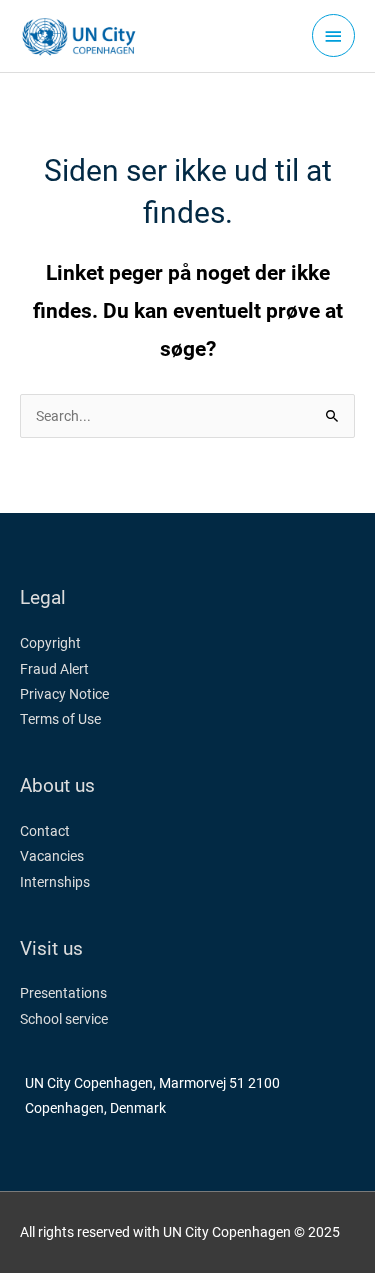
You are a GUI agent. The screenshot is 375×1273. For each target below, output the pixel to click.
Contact (45, 831)
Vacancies (52, 856)
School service (64, 1019)
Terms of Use (60, 719)
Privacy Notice (64, 694)
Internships (55, 882)
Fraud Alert (54, 669)
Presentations (63, 993)
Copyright (50, 643)
